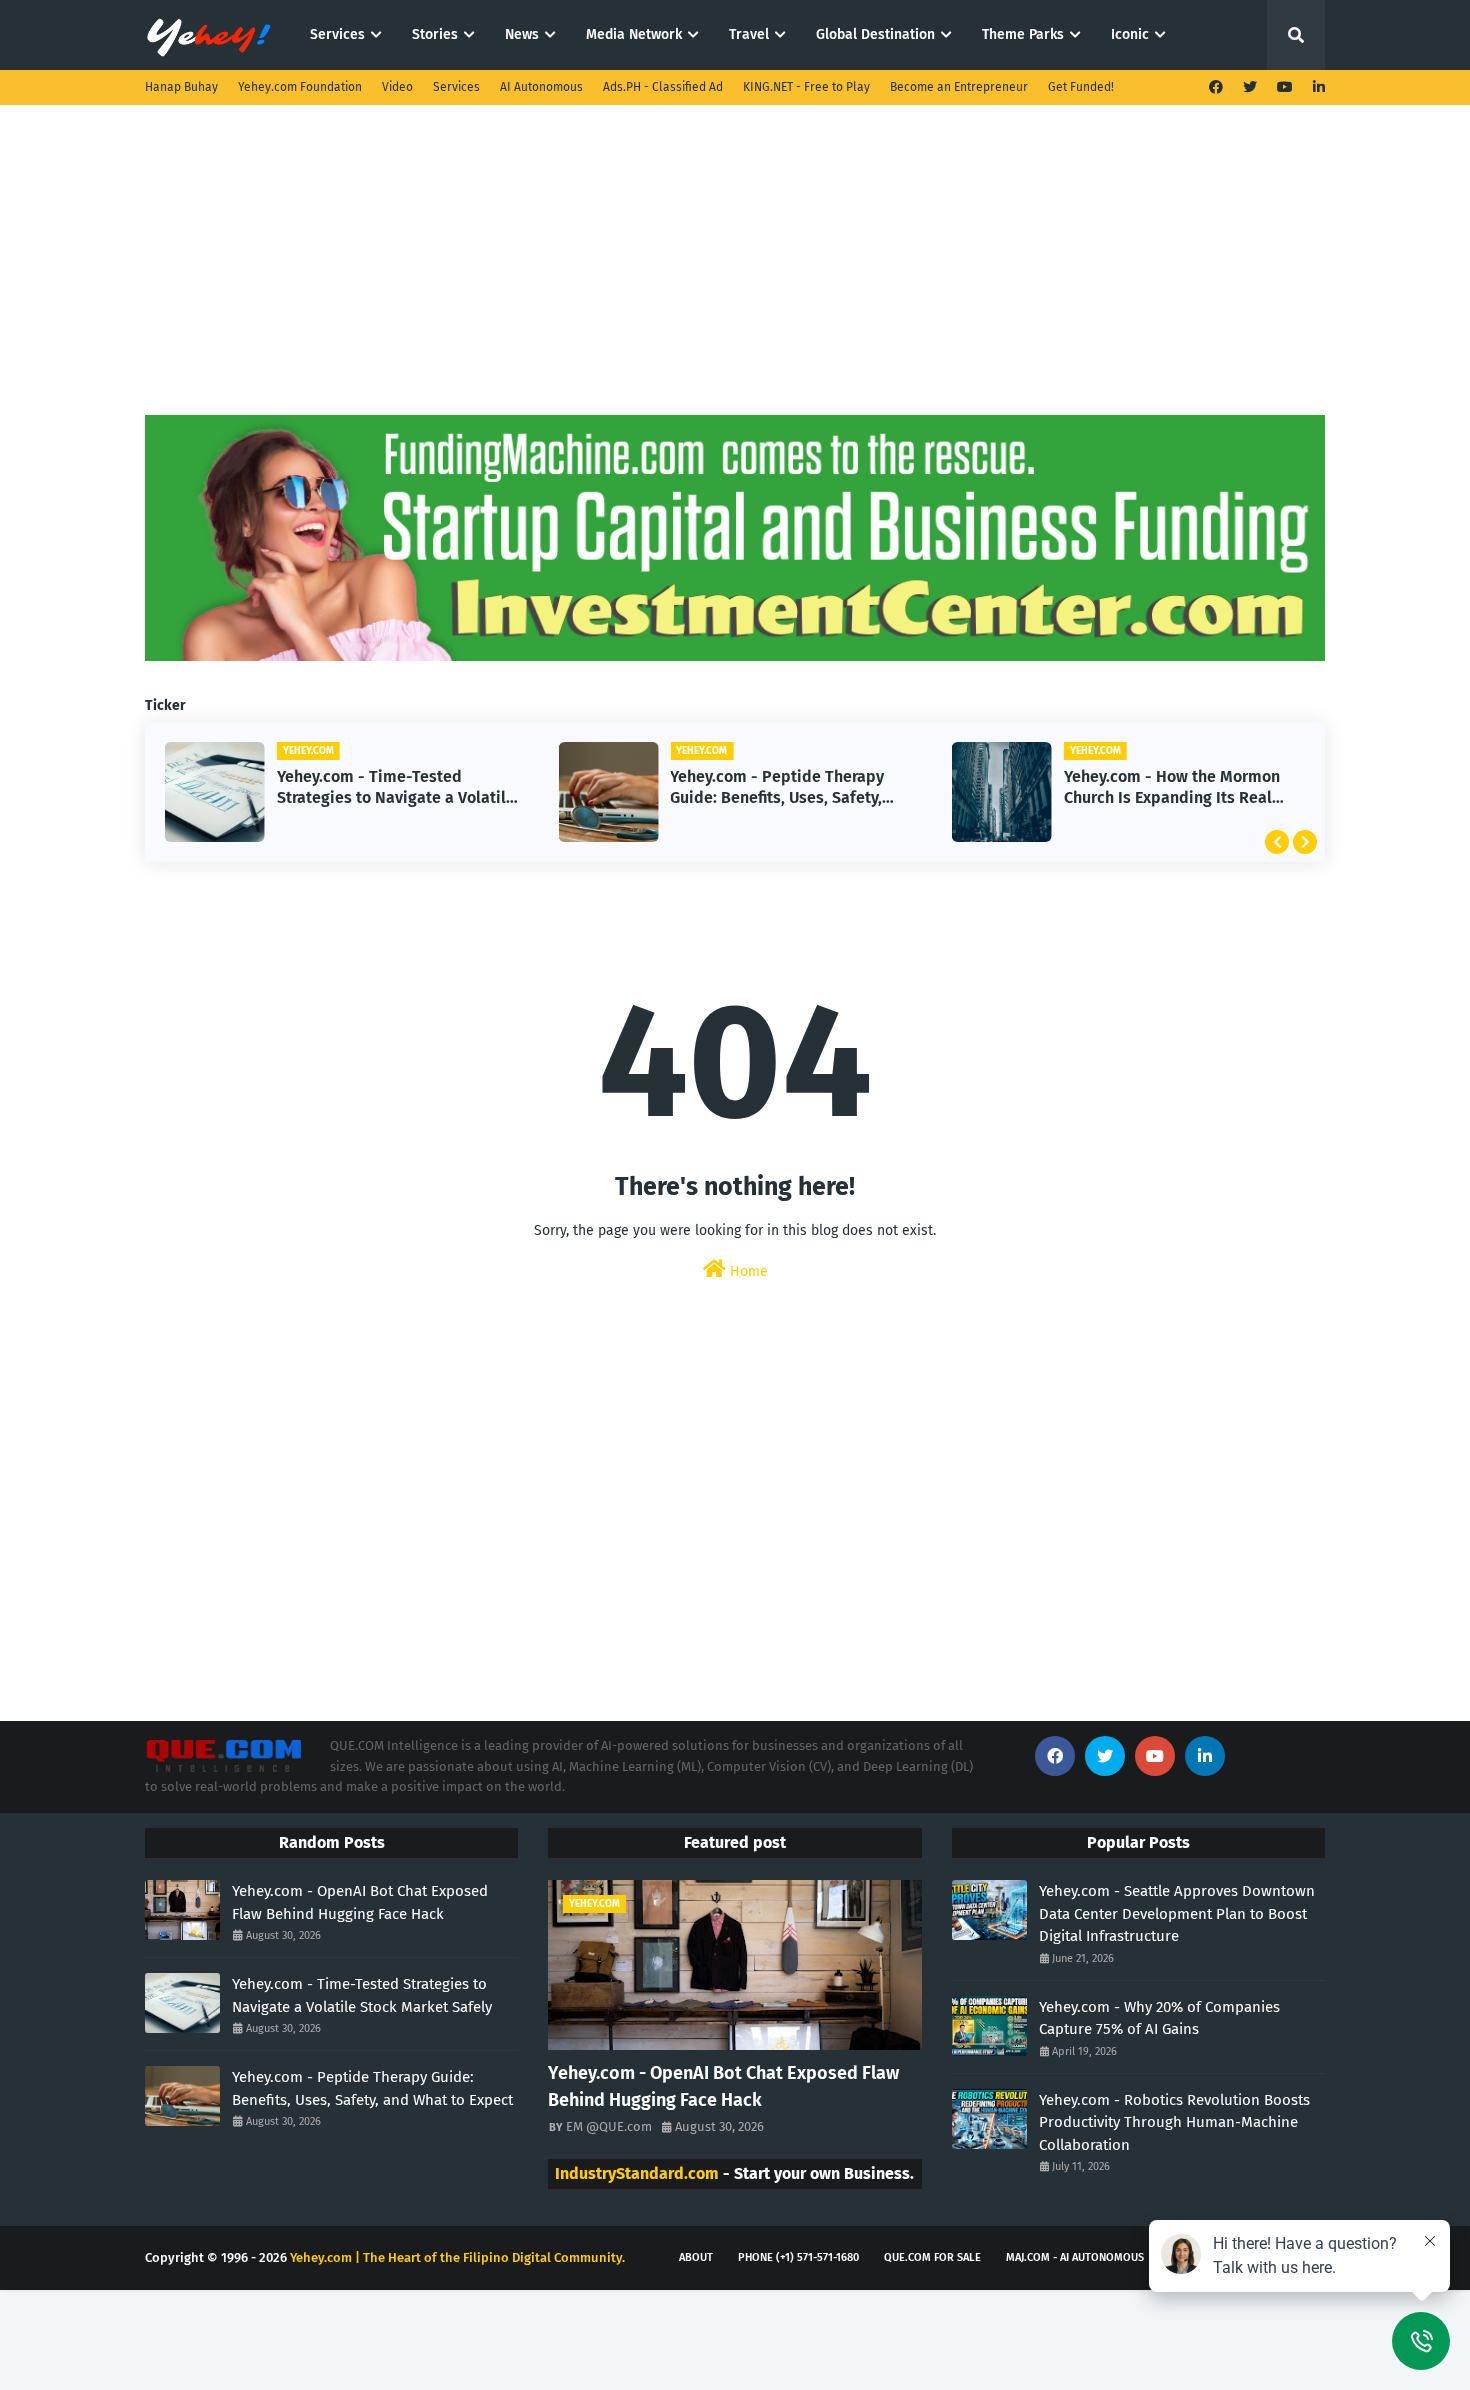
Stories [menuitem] (435, 34)
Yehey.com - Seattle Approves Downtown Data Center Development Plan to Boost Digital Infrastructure (1177, 1913)
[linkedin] (1316, 87)
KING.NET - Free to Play (806, 87)
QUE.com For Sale (932, 2257)
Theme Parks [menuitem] (1023, 34)
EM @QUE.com (609, 2126)
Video (397, 87)
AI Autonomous (541, 87)
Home (747, 1271)
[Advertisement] (735, 275)
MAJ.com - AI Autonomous (1075, 2257)
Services (456, 87)
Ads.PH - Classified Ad (663, 87)
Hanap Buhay (181, 87)
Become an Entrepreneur (959, 87)
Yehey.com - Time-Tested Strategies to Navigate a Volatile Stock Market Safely (396, 788)
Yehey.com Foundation (300, 87)
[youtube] (1285, 87)
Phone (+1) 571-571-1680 (798, 2257)
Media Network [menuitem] (634, 34)
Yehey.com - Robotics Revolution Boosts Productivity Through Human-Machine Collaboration (1174, 2122)
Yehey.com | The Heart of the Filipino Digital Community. (457, 2257)
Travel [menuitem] (749, 34)
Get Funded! (1081, 87)
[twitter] (1250, 87)
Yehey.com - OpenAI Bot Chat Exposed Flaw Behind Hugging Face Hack (360, 1902)
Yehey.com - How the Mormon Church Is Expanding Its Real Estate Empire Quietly (1172, 788)
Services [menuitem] (337, 34)
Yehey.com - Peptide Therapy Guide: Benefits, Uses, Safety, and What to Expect (777, 788)
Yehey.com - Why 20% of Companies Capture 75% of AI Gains (1159, 2018)
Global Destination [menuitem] (875, 34)
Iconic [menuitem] (1130, 34)
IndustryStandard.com (637, 2173)
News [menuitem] (522, 34)
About (696, 2257)
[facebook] (1216, 87)
